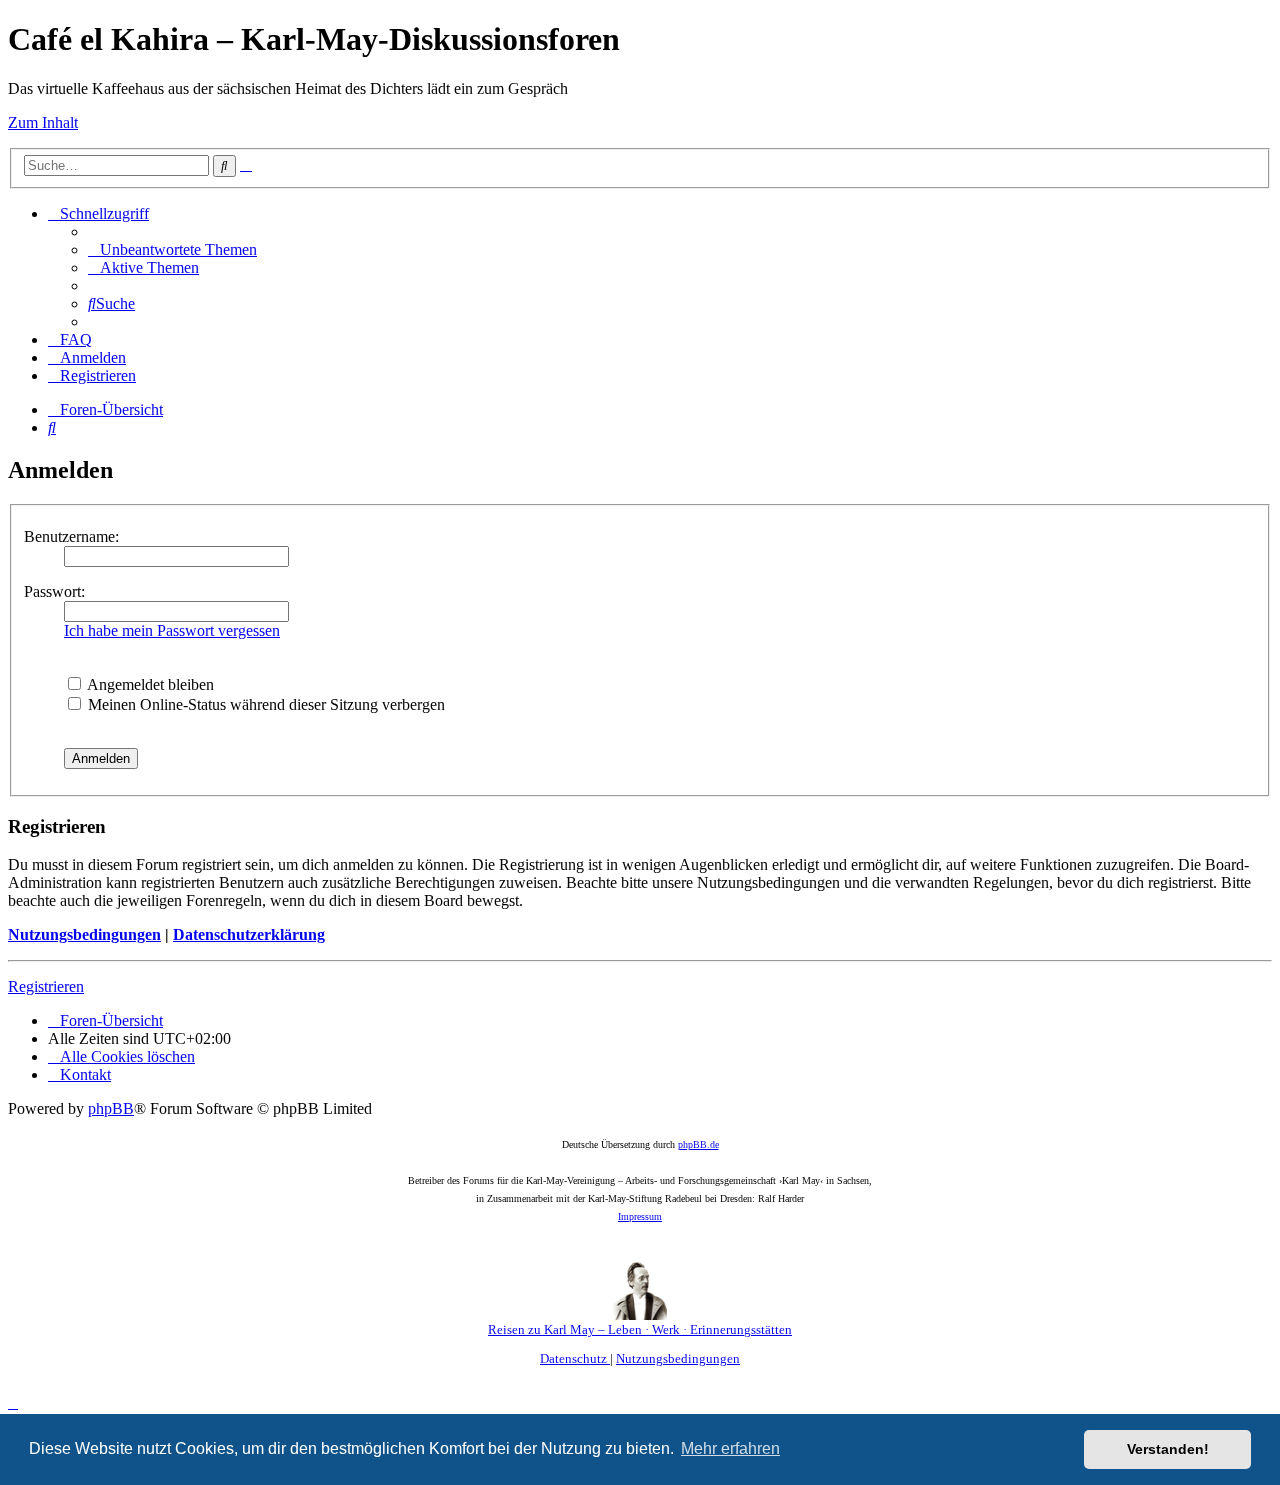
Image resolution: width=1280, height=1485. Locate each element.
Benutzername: (71, 536)
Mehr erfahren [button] (730, 1448)
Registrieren (46, 986)
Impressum (640, 1216)
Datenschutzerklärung (249, 934)
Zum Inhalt (43, 122)
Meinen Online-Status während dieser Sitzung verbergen (264, 704)
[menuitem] (172, 249)
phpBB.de (698, 1144)
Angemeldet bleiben (149, 684)
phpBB (111, 1108)
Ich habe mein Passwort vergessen (172, 630)
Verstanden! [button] (1168, 1449)
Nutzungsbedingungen (84, 934)
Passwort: (54, 591)
